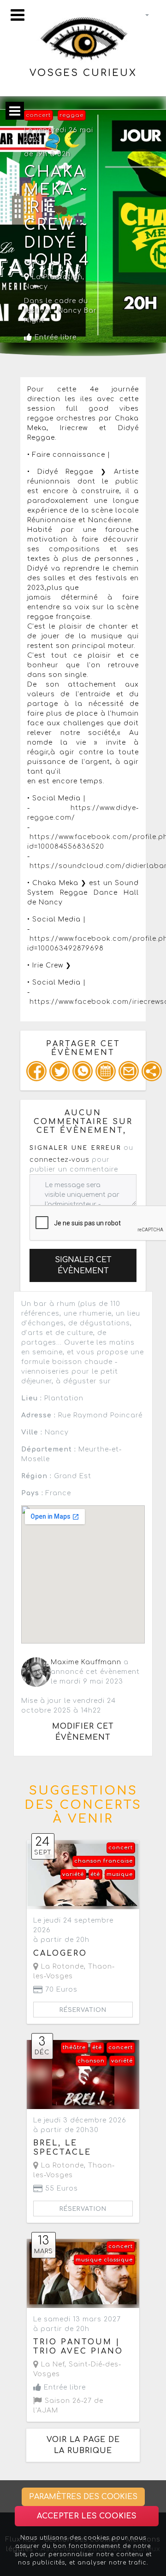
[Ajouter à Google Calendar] (106, 1071)
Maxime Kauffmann (86, 1662)
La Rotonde (61, 1967)
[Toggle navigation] (18, 15)
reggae (71, 115)
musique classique (104, 2260)
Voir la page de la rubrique (83, 2445)
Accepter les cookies (87, 2516)
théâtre (74, 2048)
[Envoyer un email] (129, 1071)
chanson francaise (104, 1861)
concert (38, 115)
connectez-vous (59, 1160)
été (95, 1874)
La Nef (52, 2364)
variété (73, 1874)
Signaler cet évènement (83, 1265)
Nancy (36, 287)
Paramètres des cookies (83, 2497)
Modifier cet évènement (83, 1732)
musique (120, 1874)
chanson (91, 2061)
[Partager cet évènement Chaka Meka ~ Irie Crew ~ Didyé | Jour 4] (152, 1071)
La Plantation (56, 277)
